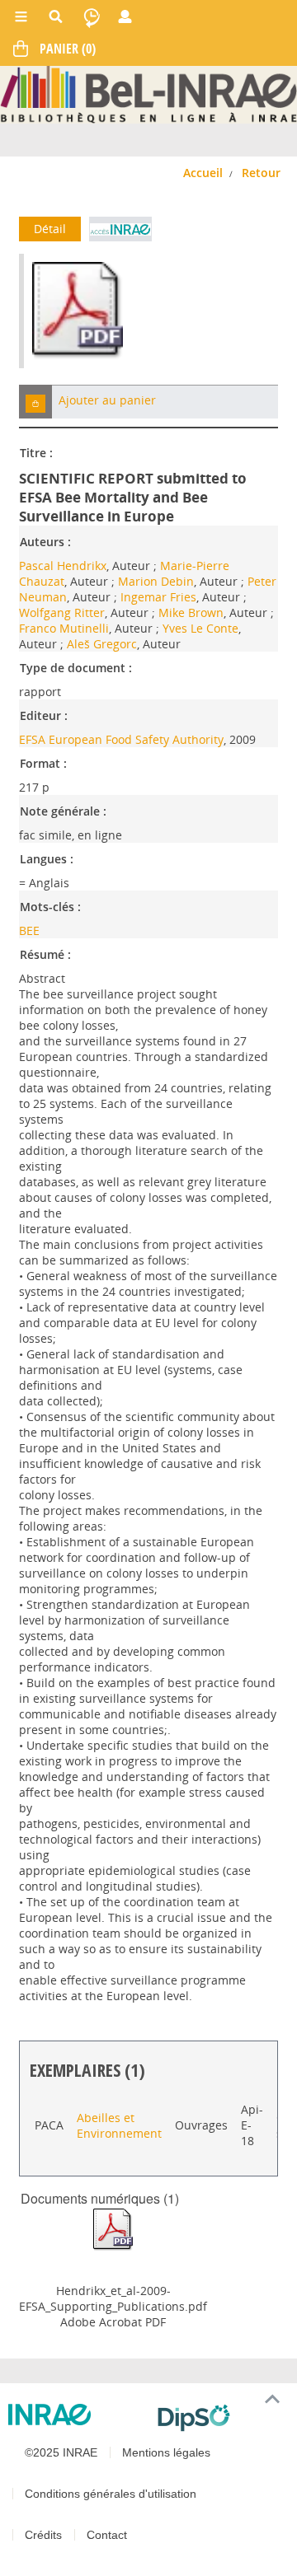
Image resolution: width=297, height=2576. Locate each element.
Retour (261, 173)
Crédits (43, 2535)
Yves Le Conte (200, 628)
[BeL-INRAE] (148, 94)
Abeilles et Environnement (119, 2125)
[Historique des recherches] (92, 16)
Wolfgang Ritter (62, 612)
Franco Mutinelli (64, 628)
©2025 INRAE (61, 2452)
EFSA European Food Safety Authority (121, 739)
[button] (35, 402)
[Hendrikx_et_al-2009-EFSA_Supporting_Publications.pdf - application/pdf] (113, 2229)
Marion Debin (156, 581)
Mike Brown (191, 612)
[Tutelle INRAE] (76, 2415)
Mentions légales (166, 2452)
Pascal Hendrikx (63, 566)
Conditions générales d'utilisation (111, 2494)
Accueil (203, 173)
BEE (29, 930)
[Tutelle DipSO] (221, 2418)
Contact (107, 2535)
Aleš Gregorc (102, 644)
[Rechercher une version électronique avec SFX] (120, 229)
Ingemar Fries (158, 597)
